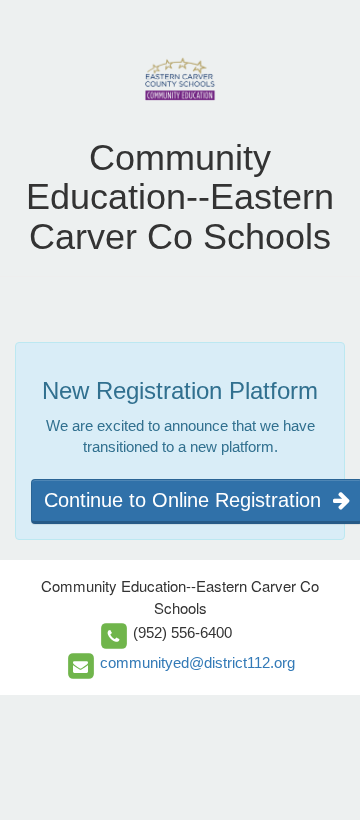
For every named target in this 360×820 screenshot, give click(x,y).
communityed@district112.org (197, 662)
